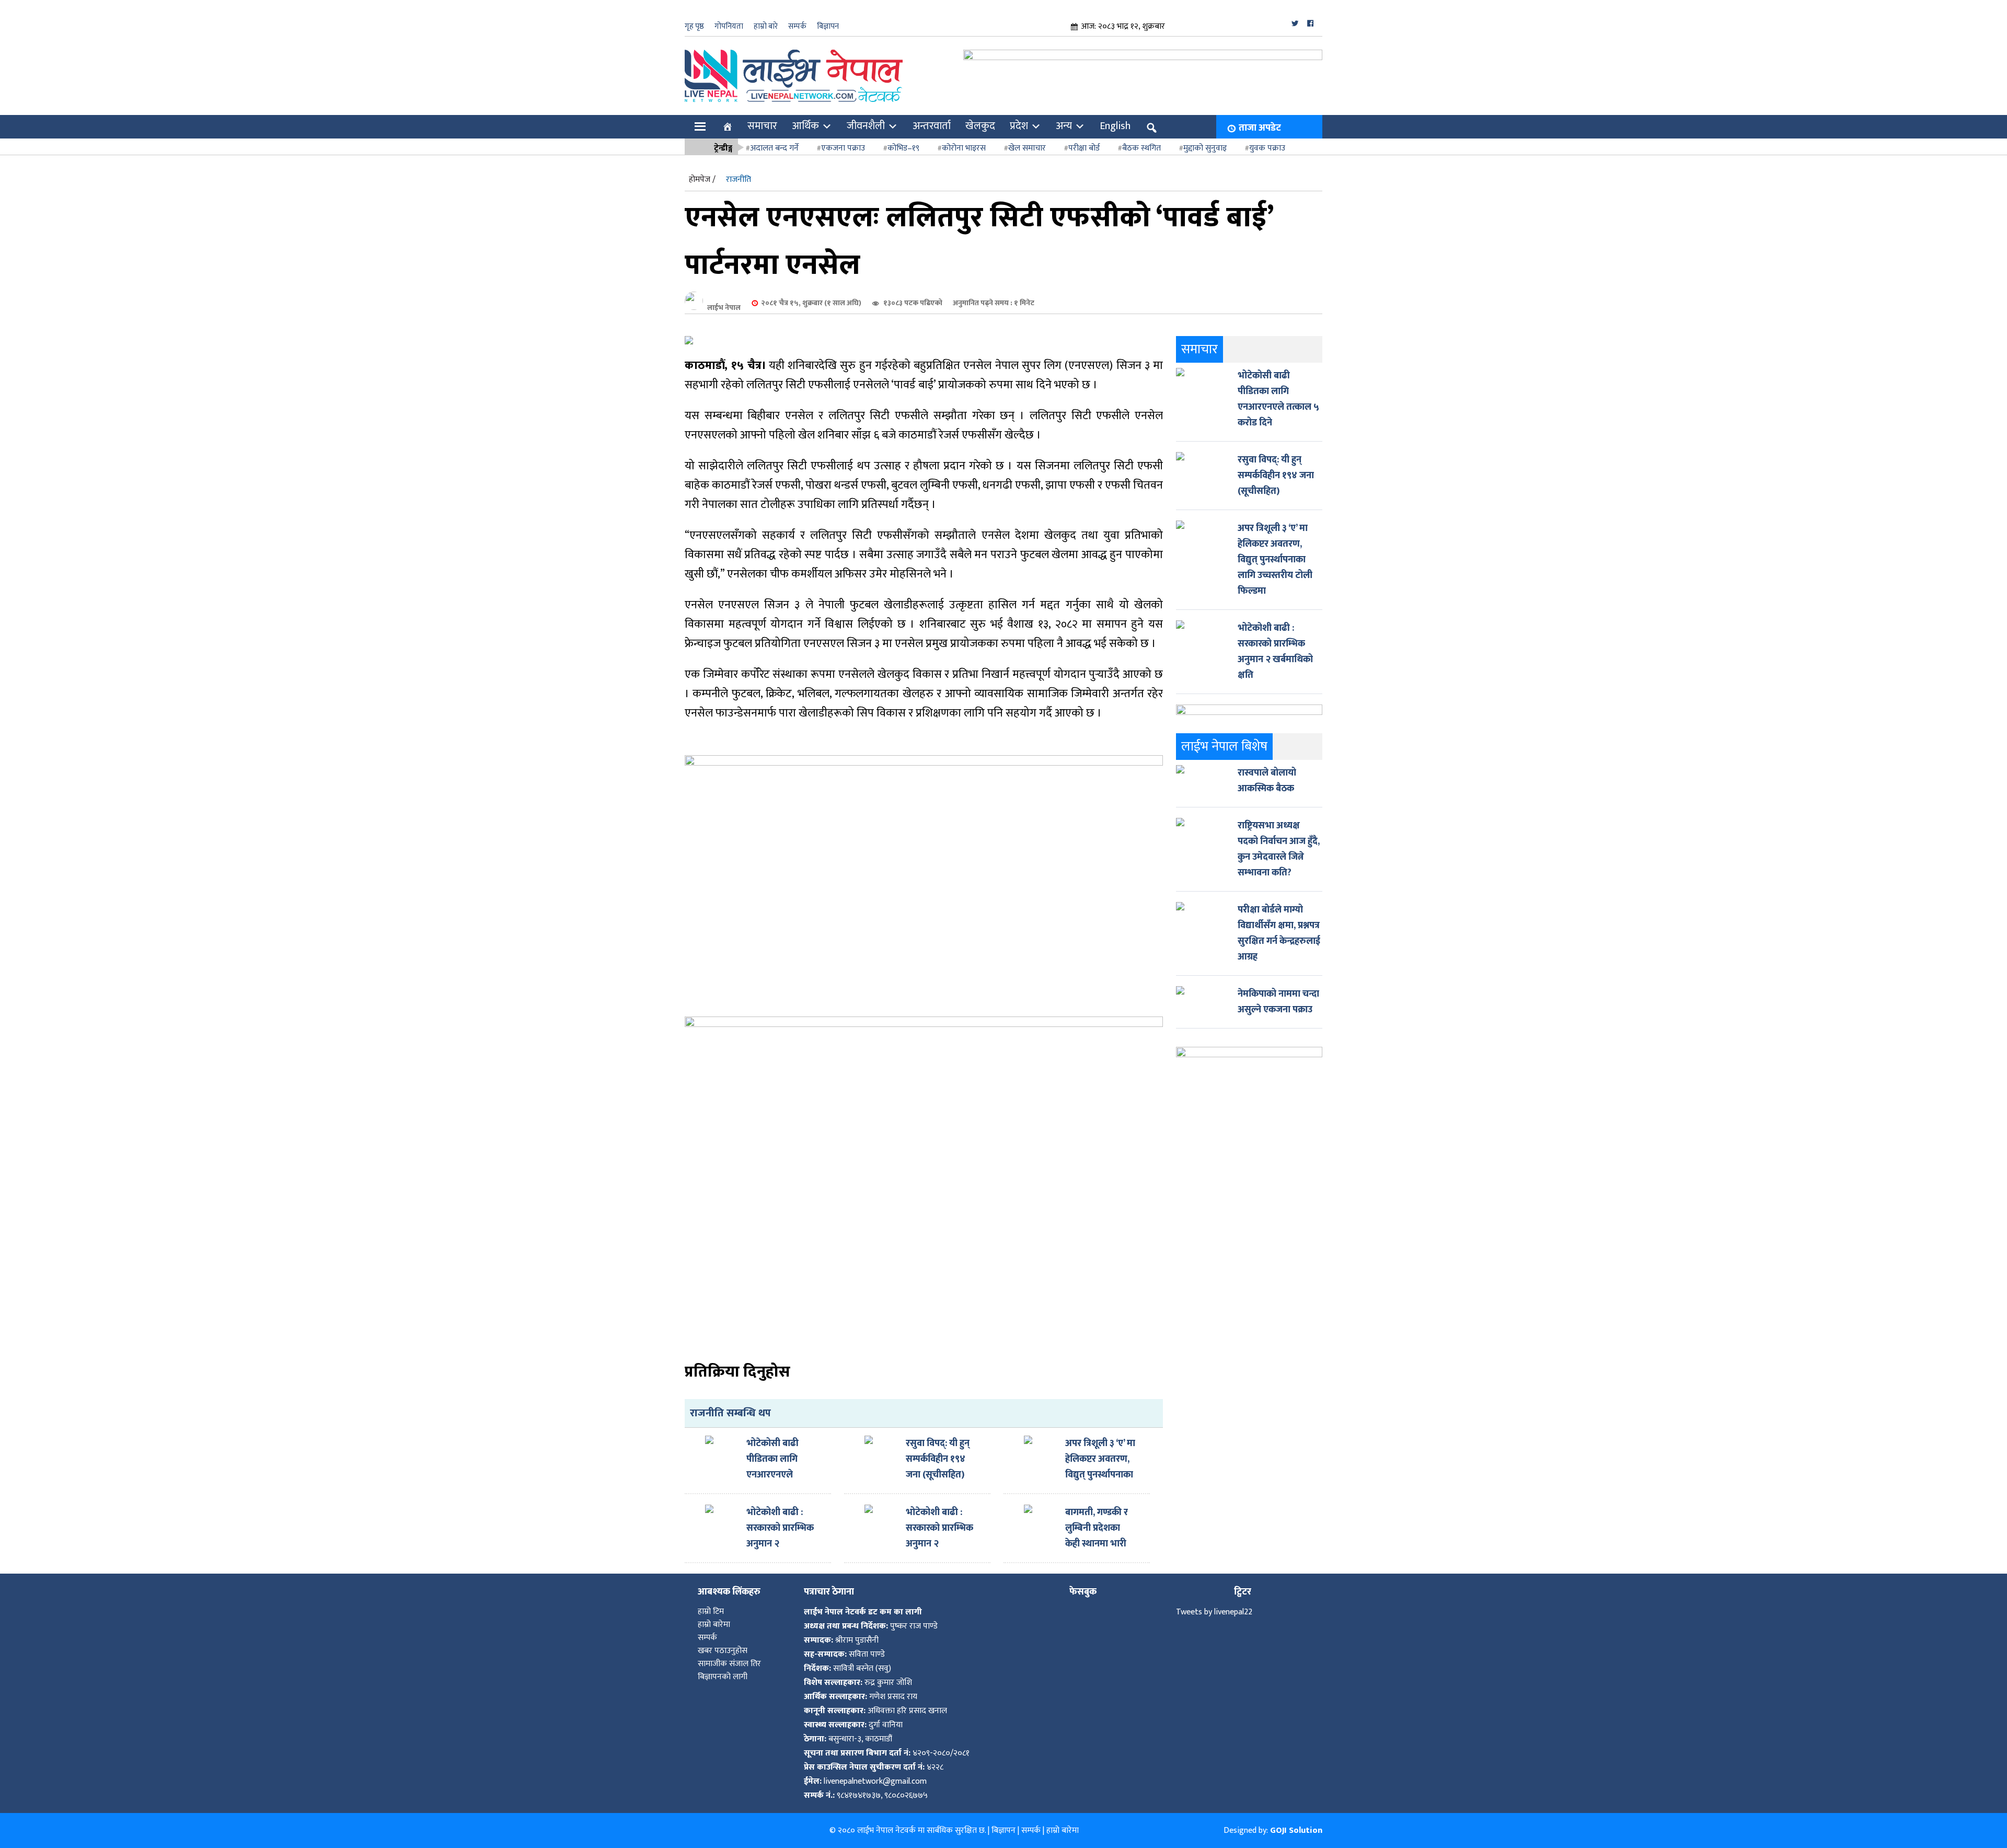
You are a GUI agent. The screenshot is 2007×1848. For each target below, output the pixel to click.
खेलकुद (980, 126)
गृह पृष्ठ (694, 26)
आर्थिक (805, 126)
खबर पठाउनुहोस (723, 1651)
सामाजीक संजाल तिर (729, 1664)
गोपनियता (729, 26)
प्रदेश (1019, 126)
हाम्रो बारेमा (714, 1625)
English (1115, 126)
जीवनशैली (866, 126)
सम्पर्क (797, 26)
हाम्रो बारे (766, 26)
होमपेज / (702, 180)
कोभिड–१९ (903, 148)
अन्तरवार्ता (932, 126)
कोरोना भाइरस (964, 148)
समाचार (762, 126)
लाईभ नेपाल (724, 308)
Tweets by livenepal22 (1214, 1612)
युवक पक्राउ (1267, 148)
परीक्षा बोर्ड (1084, 148)
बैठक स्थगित (1141, 148)
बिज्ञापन (828, 26)
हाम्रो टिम (711, 1612)
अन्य (1064, 126)
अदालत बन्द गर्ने (774, 148)
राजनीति (739, 180)
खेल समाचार (1027, 148)
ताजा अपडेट (1260, 128)
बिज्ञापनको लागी (723, 1677)
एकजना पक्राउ (843, 148)
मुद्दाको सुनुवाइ (1205, 148)
